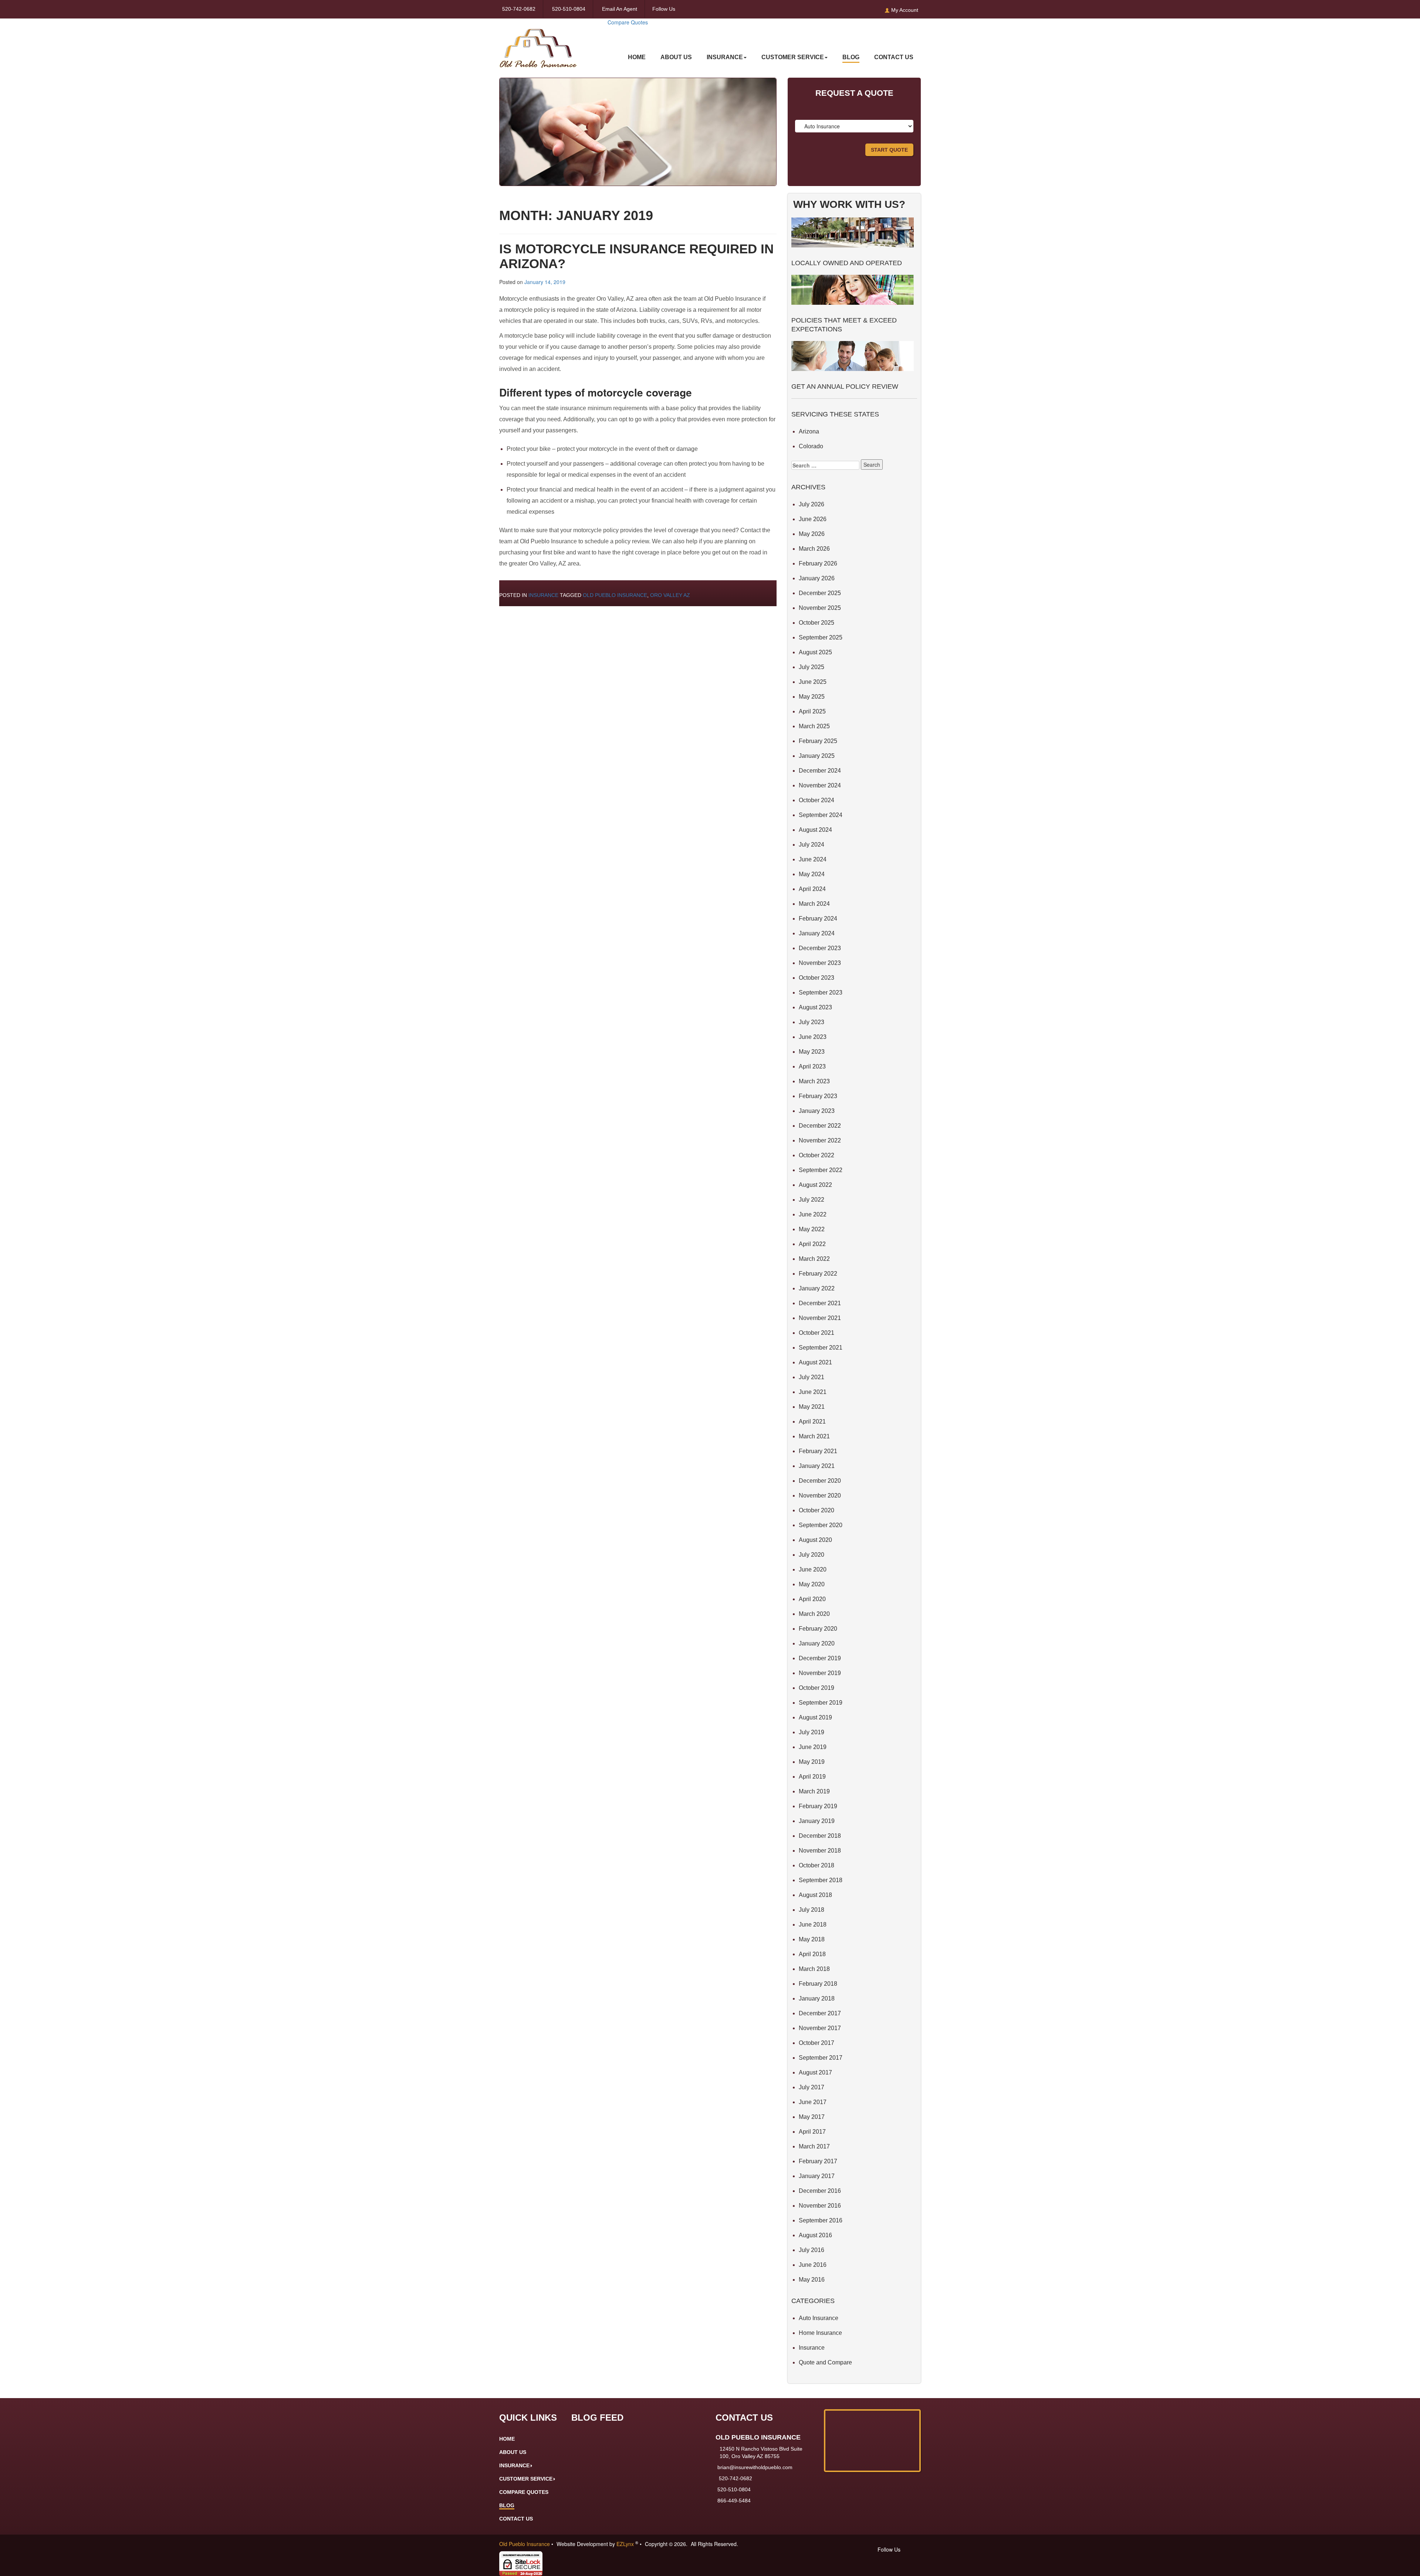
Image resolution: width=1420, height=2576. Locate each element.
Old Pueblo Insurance (615, 595)
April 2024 (812, 889)
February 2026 (818, 563)
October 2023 (816, 978)
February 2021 (818, 1451)
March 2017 (814, 2146)
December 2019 (820, 1658)
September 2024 (821, 815)
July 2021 (812, 1377)
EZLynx (626, 2544)
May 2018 (812, 1939)
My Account (904, 10)
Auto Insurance (819, 2318)
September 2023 (821, 992)
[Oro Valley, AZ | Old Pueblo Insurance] (538, 43)
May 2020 (812, 1584)
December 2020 (820, 1481)
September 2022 (821, 1170)
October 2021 (816, 1333)
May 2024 (812, 874)
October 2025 (816, 623)
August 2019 (815, 1717)
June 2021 (813, 1392)
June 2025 (813, 682)
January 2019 (817, 1821)
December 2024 (820, 771)
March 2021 (814, 1436)
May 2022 (812, 1229)
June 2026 (813, 519)
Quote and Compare (825, 2362)
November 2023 (820, 963)
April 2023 (812, 1066)
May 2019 (812, 1762)
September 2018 (821, 1880)
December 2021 (820, 1303)
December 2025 (820, 593)
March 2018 (814, 1969)
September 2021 (821, 1348)
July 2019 (812, 1732)
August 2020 (815, 1540)
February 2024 (818, 919)
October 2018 (816, 1865)
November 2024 (820, 785)
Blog (851, 57)
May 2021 (812, 1407)
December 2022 (820, 1126)
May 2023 (812, 1052)
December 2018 (820, 1836)
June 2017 (813, 2102)
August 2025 (815, 652)
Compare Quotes (628, 22)
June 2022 (813, 1214)
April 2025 (812, 711)
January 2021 (817, 1466)
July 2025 (812, 667)
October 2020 (816, 1510)
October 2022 (816, 1155)
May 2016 (812, 2280)
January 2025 (817, 756)
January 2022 (817, 1288)
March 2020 (814, 1614)
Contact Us (894, 57)
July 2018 (812, 1910)
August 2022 (815, 1185)
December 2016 (820, 2191)
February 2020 (818, 1629)
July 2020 (812, 1555)
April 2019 (812, 1777)
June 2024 (813, 859)
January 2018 (817, 1998)
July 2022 (812, 1200)
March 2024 (814, 904)
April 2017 (812, 2132)
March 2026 (814, 549)
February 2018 (818, 1984)
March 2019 (814, 1791)
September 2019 (821, 1703)
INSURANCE (725, 57)
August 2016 (815, 2235)
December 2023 (820, 948)
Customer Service (793, 57)
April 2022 (812, 1244)
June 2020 (813, 1569)
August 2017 (815, 2072)
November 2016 (820, 2206)
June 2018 (813, 1925)
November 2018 (820, 1851)
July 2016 (812, 2250)
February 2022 (818, 1274)
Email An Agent (619, 9)
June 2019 (813, 1747)
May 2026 (812, 534)
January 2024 (817, 933)
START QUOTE (889, 150)
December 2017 (820, 2013)
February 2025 (818, 741)
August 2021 (815, 1362)
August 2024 (815, 830)
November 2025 (820, 608)
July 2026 (812, 504)
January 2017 (817, 2176)
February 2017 (818, 2161)
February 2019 (818, 1806)
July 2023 (812, 1022)
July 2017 (812, 2087)
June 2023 (813, 1037)
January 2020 (817, 1643)
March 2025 (814, 726)
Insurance (543, 595)
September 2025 (821, 637)
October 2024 (816, 800)
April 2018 (812, 1954)
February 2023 (818, 1096)
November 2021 (820, 1318)
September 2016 (821, 2220)
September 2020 (821, 1525)
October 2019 (816, 1688)
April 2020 (812, 1599)
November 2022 (820, 1140)
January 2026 (817, 578)
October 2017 (816, 2043)
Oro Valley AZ (670, 595)
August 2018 (815, 1895)
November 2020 (820, 1495)
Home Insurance (820, 2333)
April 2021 (812, 1422)
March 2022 (814, 1259)
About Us (676, 57)
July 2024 (812, 845)
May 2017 (812, 2117)
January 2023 (817, 1111)
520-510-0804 (569, 9)
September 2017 (821, 2058)
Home (637, 57)
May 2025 (812, 697)
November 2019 (820, 1673)
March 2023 (814, 1081)
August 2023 (815, 1007)
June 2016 (813, 2265)
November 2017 (820, 2028)
